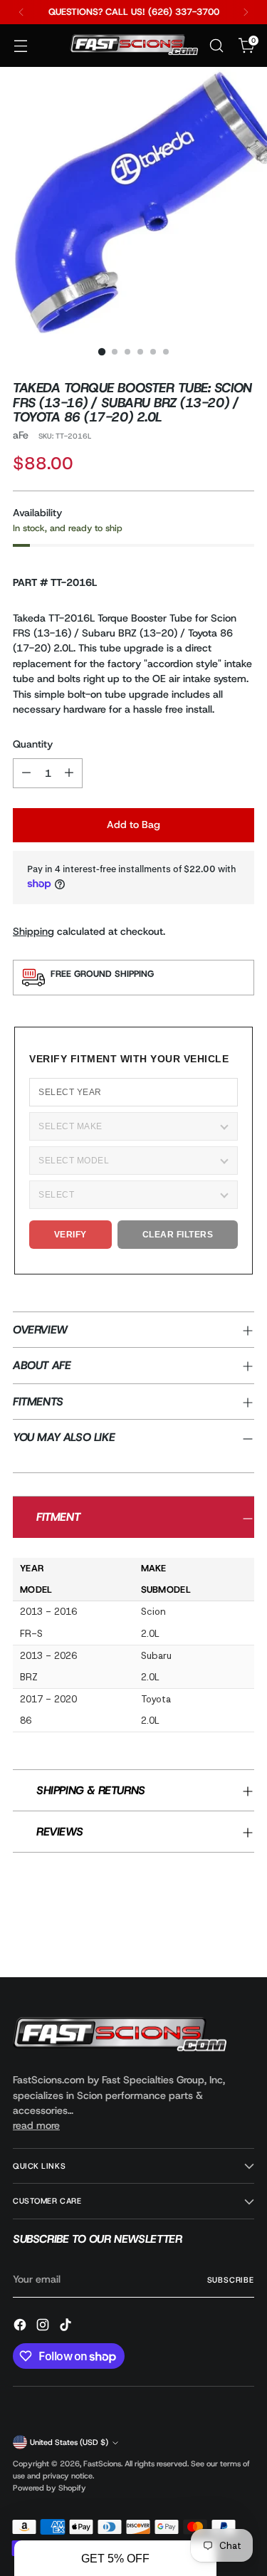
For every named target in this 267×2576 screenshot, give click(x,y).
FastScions (102, 2464)
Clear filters (178, 1235)
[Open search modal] (216, 46)
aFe (21, 435)
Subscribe (231, 2280)
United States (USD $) (69, 2442)
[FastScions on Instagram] (44, 2327)
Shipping (33, 931)
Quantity (33, 744)
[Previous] (21, 12)
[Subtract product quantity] (26, 773)
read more (36, 2125)
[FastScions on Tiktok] (67, 2327)
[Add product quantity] (69, 773)
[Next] (246, 12)
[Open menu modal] (20, 46)
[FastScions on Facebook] (21, 2327)
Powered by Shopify (49, 2488)
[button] (115, 2558)
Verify (70, 1235)
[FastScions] (134, 46)
